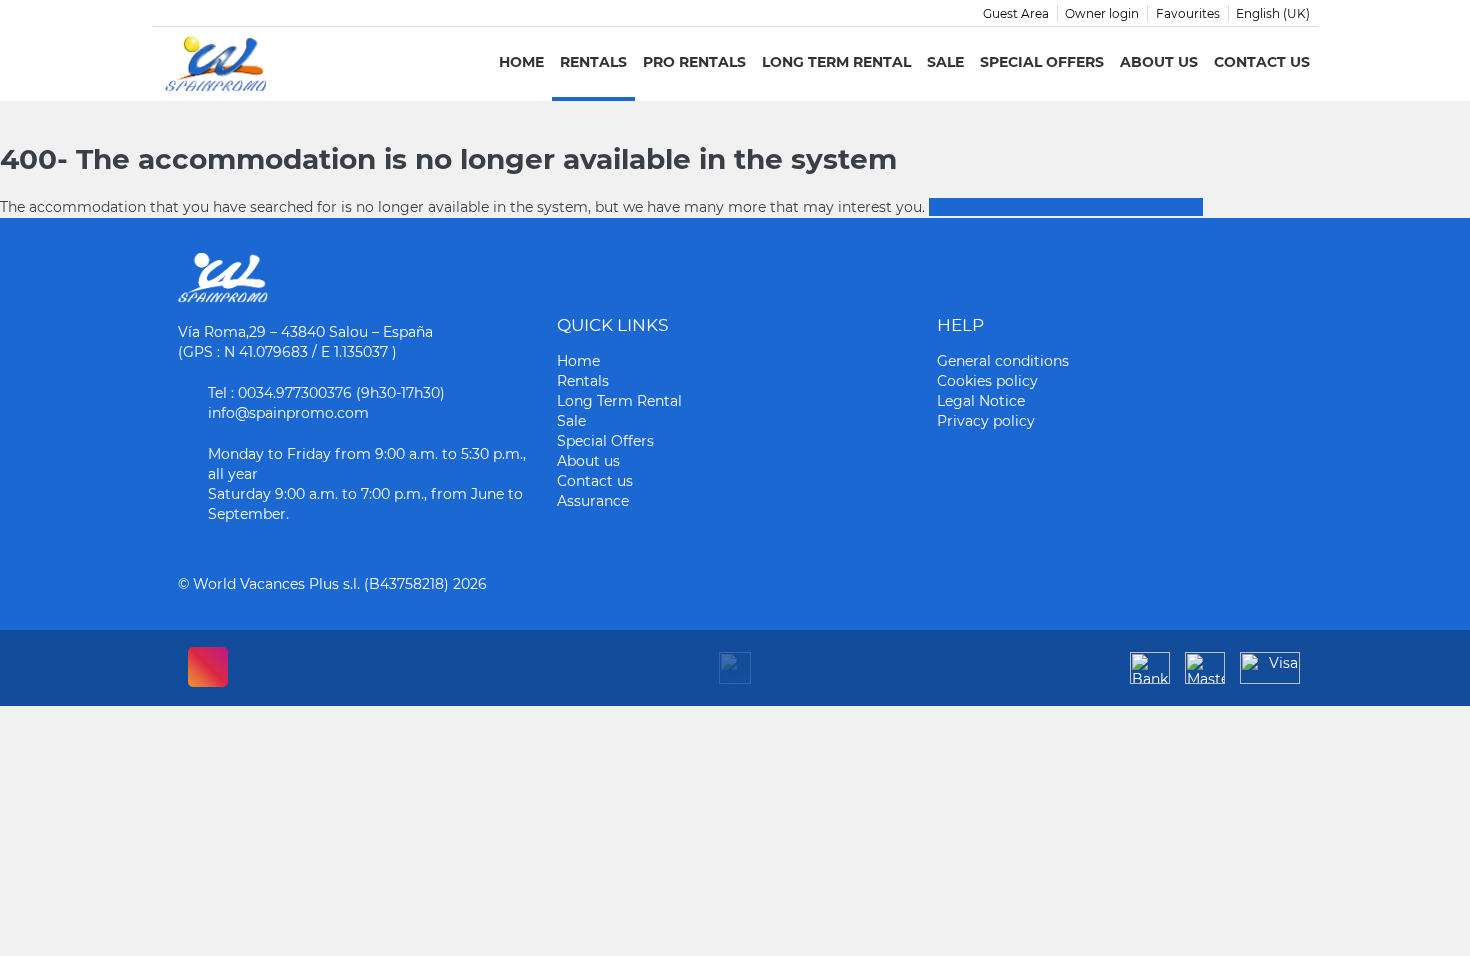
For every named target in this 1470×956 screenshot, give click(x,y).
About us (1159, 62)
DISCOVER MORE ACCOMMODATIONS (1066, 207)
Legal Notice (981, 401)
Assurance (593, 501)
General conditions (1003, 361)
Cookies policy (987, 381)
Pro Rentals (694, 62)
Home (521, 62)
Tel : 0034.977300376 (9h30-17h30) (326, 393)
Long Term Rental (836, 62)
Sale (945, 62)
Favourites (1188, 13)
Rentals (593, 62)
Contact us (1262, 62)
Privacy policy (986, 421)
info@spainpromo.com (288, 413)
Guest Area (1016, 13)
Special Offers (1042, 62)
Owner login (1102, 13)
